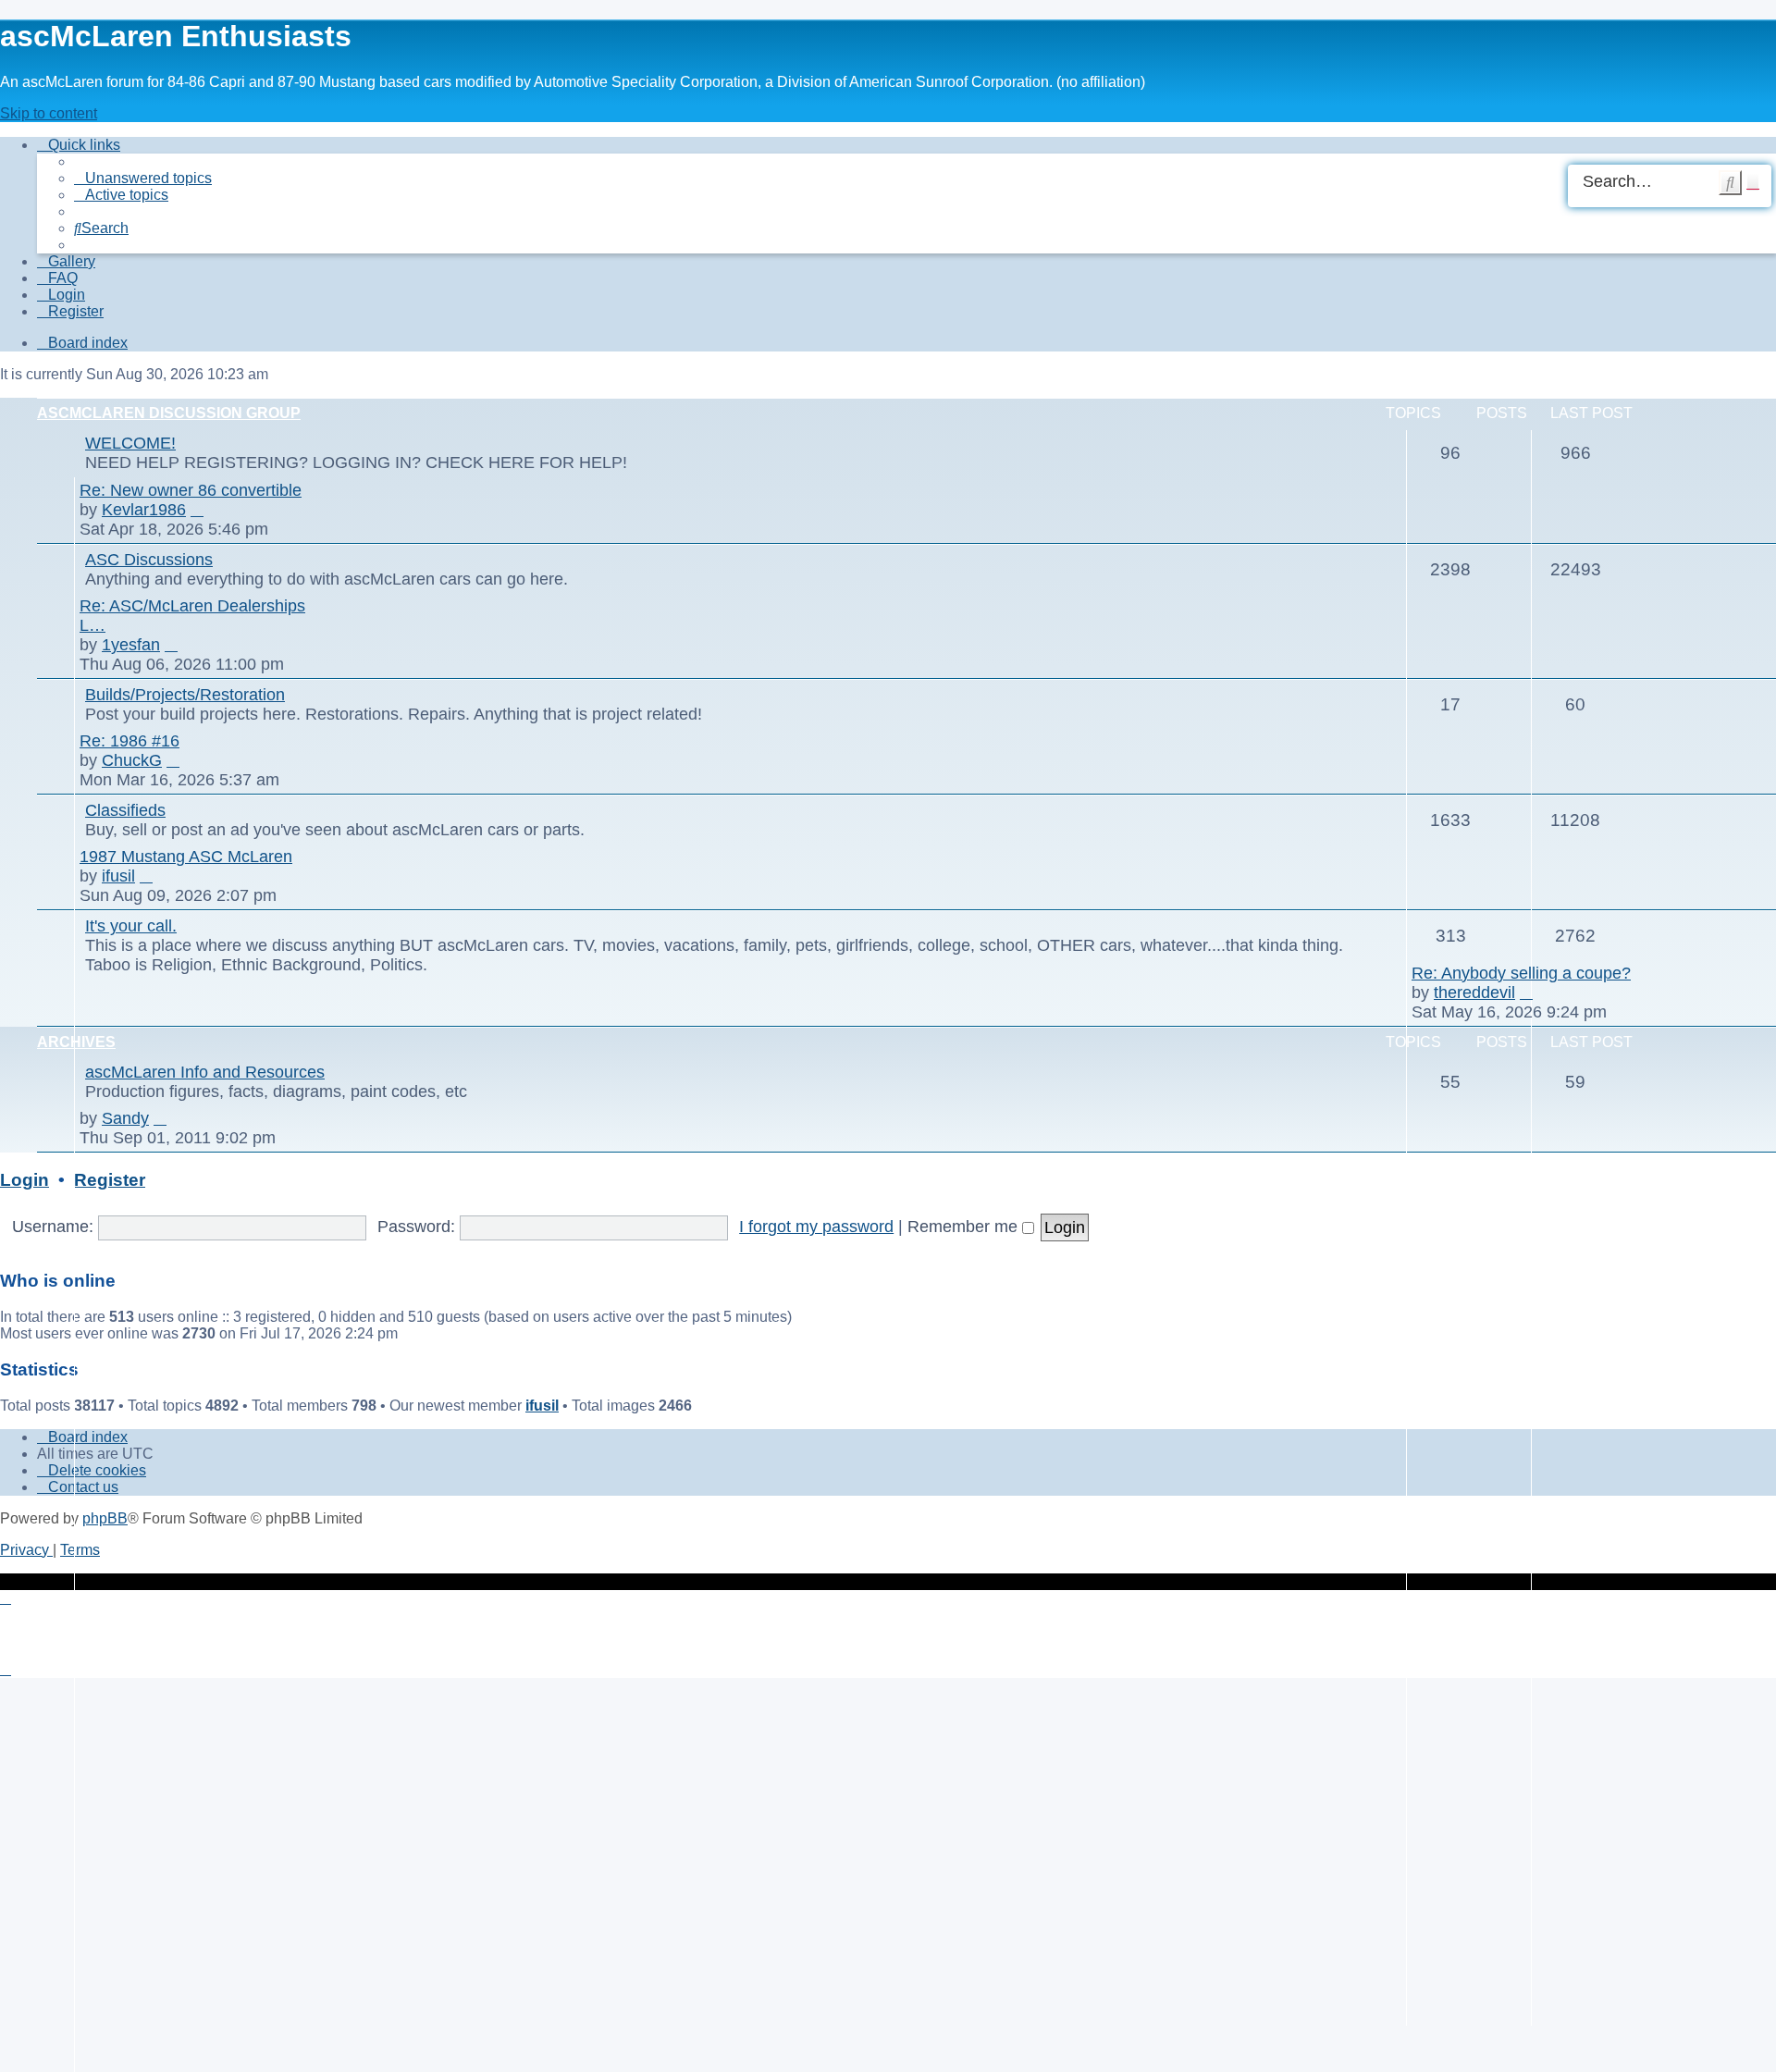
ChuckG (132, 760)
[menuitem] (143, 178)
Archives (76, 1042)
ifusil (118, 876)
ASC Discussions (149, 560)
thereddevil (1474, 993)
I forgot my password (816, 1227)
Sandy (125, 1118)
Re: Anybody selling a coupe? (1521, 973)
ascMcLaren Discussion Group (169, 413)
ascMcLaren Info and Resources (205, 1072)
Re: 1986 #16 (129, 741)
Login (25, 1180)
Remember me (965, 1227)
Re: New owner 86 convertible (191, 490)
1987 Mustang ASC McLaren (186, 857)
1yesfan (131, 645)
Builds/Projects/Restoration (185, 695)
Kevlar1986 (144, 510)
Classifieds (125, 810)
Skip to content (49, 113)
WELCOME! (130, 443)
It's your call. (131, 926)
